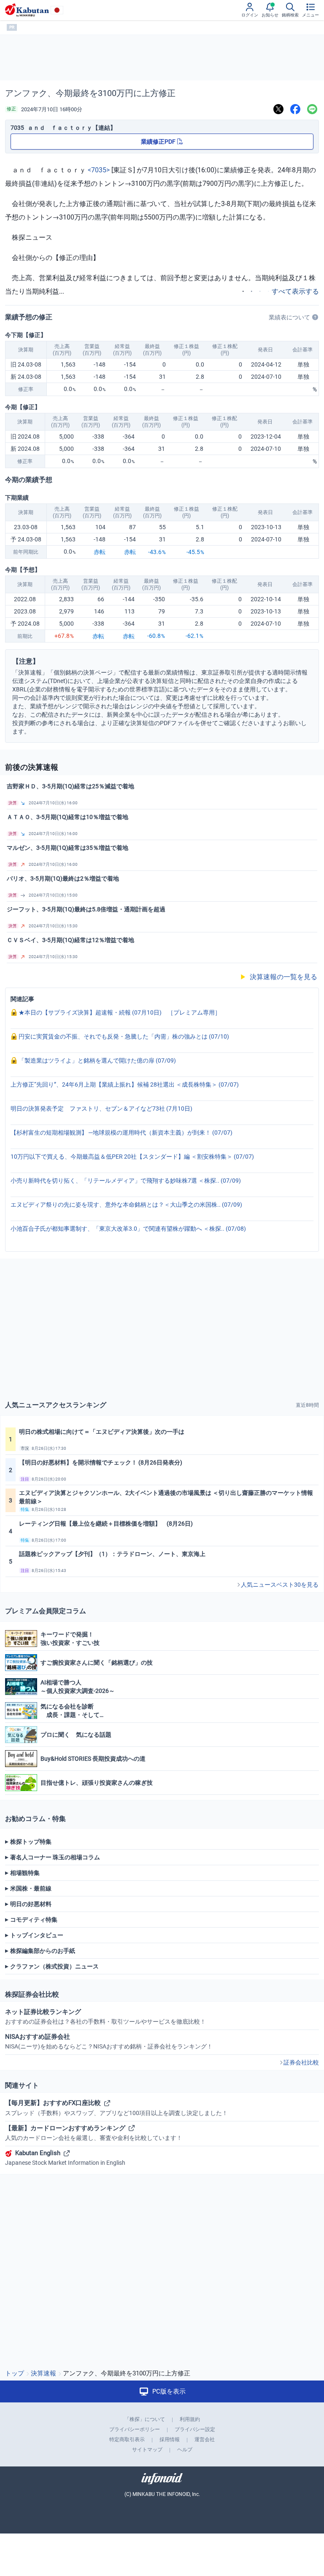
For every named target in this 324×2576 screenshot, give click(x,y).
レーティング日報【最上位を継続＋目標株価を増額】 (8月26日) (106, 1524)
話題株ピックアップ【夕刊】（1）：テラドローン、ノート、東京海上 (112, 1554)
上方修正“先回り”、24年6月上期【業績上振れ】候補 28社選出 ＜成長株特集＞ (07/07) (125, 1084)
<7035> (99, 170)
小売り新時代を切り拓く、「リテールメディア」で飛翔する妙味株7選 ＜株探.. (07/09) (126, 1181)
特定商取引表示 (127, 2439)
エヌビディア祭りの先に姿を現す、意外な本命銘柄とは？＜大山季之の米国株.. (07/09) (126, 1205)
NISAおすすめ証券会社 (109, 2041)
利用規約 (190, 2419)
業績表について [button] (289, 317)
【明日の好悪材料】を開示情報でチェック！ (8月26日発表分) (101, 1462)
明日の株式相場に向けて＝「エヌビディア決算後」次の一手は (102, 1432)
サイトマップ (147, 2450)
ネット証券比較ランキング (105, 2016)
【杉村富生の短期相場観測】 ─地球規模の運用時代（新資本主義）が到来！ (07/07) (121, 1133)
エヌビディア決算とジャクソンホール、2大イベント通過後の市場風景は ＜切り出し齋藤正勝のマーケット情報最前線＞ (166, 1497)
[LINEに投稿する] (312, 109)
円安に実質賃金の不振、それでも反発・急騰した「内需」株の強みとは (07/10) (123, 1036)
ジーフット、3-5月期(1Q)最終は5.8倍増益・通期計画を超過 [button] (86, 909)
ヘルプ (185, 2450)
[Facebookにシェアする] (295, 109)
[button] (162, 803)
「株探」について (145, 2419)
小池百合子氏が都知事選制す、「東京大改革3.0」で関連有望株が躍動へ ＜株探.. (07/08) (128, 1229)
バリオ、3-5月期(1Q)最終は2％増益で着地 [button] (63, 878)
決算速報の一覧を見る (279, 977)
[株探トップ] (27, 10)
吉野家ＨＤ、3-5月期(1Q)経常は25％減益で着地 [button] (70, 786)
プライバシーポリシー (135, 2429)
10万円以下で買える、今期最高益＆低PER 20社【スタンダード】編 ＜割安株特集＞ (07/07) (132, 1157)
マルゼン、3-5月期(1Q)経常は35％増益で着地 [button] (67, 848)
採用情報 (170, 2439)
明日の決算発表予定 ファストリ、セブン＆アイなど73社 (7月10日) (101, 1109)
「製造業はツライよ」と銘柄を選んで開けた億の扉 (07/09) (97, 1060)
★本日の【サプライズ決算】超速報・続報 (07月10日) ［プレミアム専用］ (119, 1012)
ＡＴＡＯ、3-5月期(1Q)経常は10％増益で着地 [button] (67, 817)
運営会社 (205, 2439)
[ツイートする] (278, 109)
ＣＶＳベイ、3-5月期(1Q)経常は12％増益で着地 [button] (70, 940)
